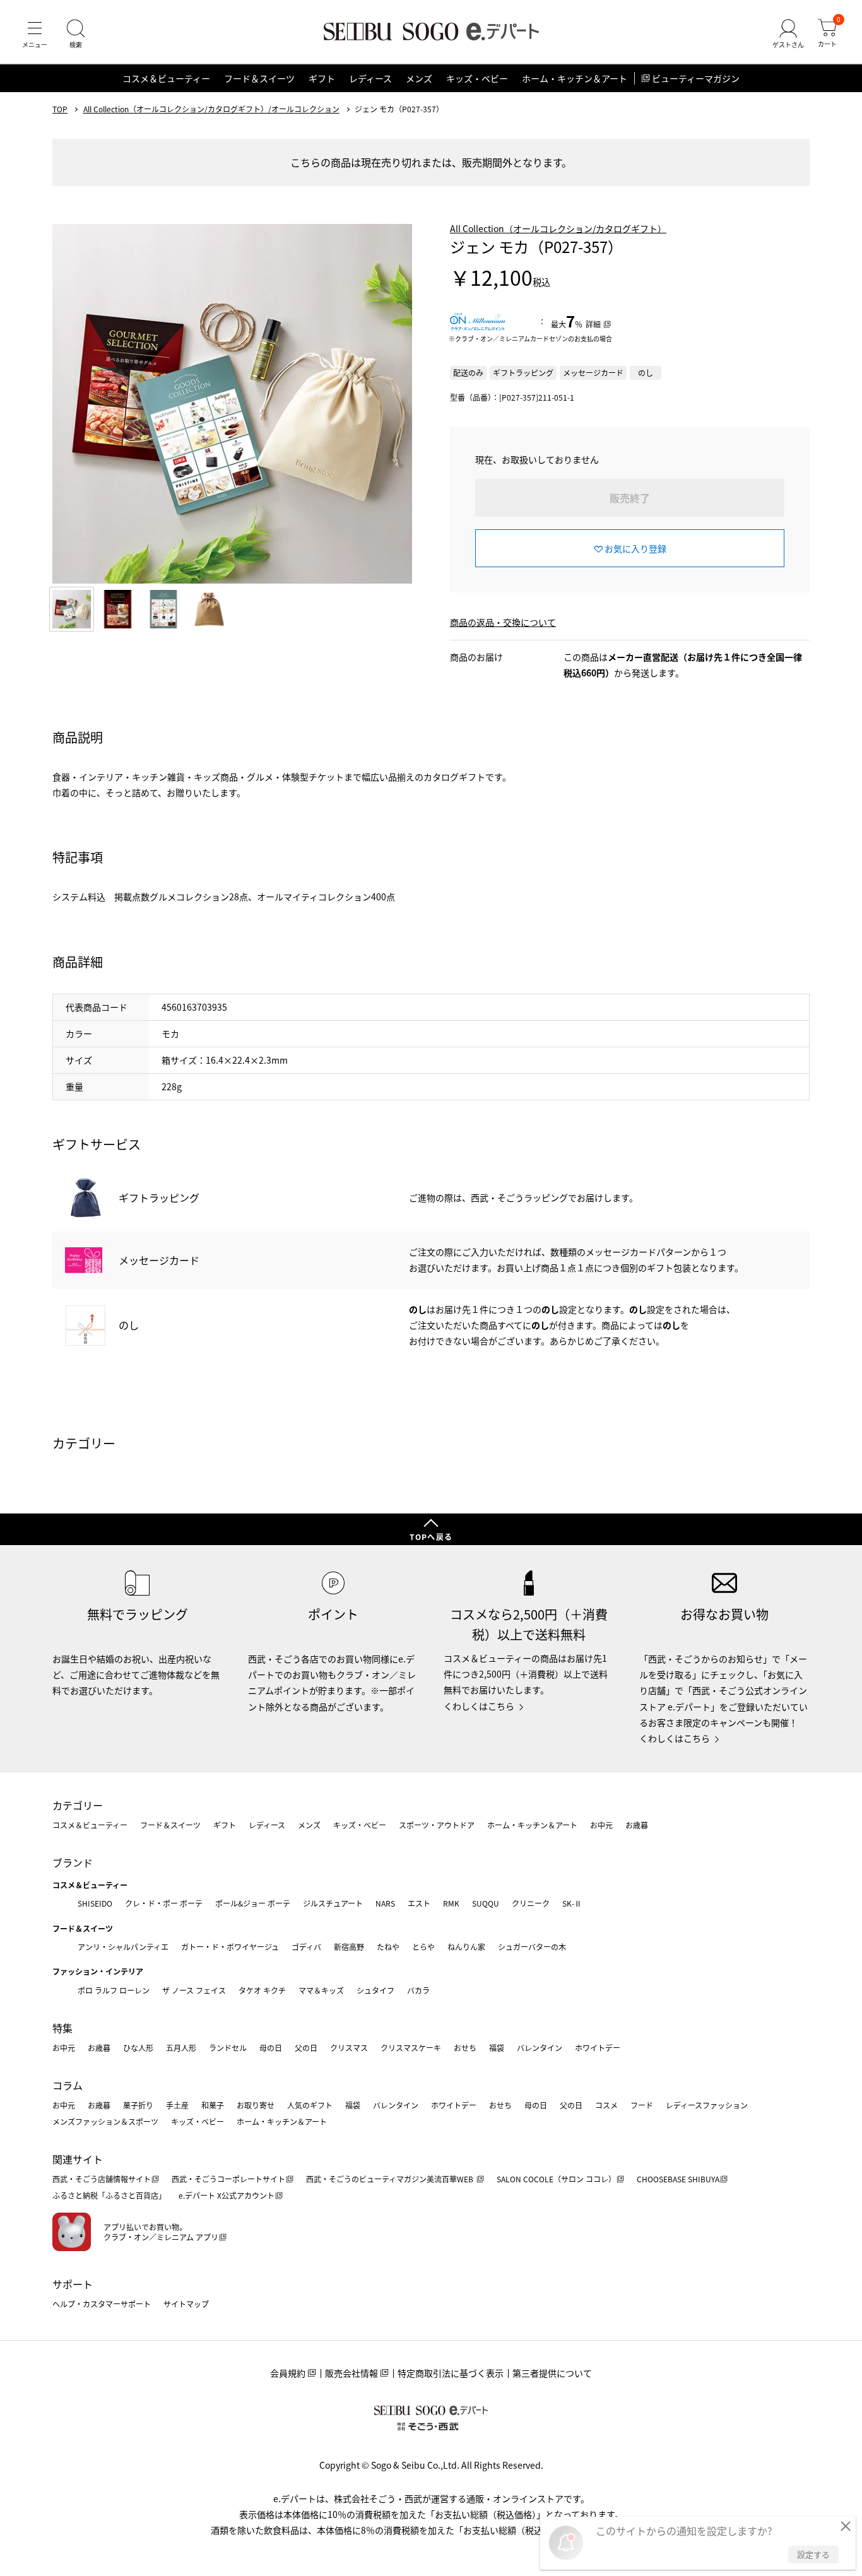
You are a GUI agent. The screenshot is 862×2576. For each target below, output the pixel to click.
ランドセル (228, 2048)
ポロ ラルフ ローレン (114, 1990)
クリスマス (349, 2048)
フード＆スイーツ (259, 78)
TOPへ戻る (431, 1537)
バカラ (418, 1990)
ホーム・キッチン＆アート (575, 78)
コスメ (606, 2105)
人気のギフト (310, 2105)
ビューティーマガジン (696, 78)
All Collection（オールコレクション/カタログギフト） (558, 228)
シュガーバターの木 (532, 1947)
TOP (60, 109)
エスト (419, 1903)
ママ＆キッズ (321, 1990)
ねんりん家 (466, 1947)
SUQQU (486, 1903)
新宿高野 (349, 1947)
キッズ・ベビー (477, 78)
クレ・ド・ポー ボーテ (164, 1903)
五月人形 (181, 2048)
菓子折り (138, 2105)
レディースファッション (707, 2105)
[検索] (76, 34)
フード (642, 2105)
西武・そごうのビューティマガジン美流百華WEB (391, 2179)
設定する (813, 2554)
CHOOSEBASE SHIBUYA (678, 2179)
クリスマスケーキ (411, 2048)
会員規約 (288, 2373)
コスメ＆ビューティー (166, 78)
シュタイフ (375, 1990)
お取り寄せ (256, 2105)
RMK (451, 1903)
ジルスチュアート (333, 1903)
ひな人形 (138, 2048)
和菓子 (213, 2105)
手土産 (177, 2105)
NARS (385, 1903)
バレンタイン (540, 2048)
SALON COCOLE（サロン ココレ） (556, 2179)
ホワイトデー (598, 2048)
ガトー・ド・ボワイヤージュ (230, 1947)
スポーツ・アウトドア (437, 1825)
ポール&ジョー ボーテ (253, 1903)
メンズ (419, 78)
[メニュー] (35, 34)
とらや (423, 1947)
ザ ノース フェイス (194, 1990)
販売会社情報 (351, 2373)
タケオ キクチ (262, 1990)
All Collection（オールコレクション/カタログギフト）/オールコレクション (211, 109)
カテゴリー (78, 1805)
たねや (388, 1947)
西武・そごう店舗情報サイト (102, 2179)
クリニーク (531, 1903)
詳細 (593, 324)
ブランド (73, 1862)
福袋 (497, 2048)
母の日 (271, 2048)
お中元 (601, 1825)
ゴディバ (306, 1947)
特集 (62, 2028)
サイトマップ (186, 2304)
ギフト (322, 78)
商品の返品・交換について (503, 622)
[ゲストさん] (788, 34)
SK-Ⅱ (572, 1903)
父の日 (306, 2048)
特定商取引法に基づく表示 (451, 2373)
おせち (465, 2048)
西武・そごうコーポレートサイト (228, 2179)
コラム (68, 2085)
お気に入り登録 (635, 548)
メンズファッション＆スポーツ (105, 2121)
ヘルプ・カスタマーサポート (102, 2304)
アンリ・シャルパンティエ (123, 1947)
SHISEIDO (95, 1903)
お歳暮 (637, 1825)
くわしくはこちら (479, 1706)
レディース (370, 78)
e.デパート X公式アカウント (227, 2195)
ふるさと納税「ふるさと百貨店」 (109, 2195)
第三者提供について (552, 2373)
